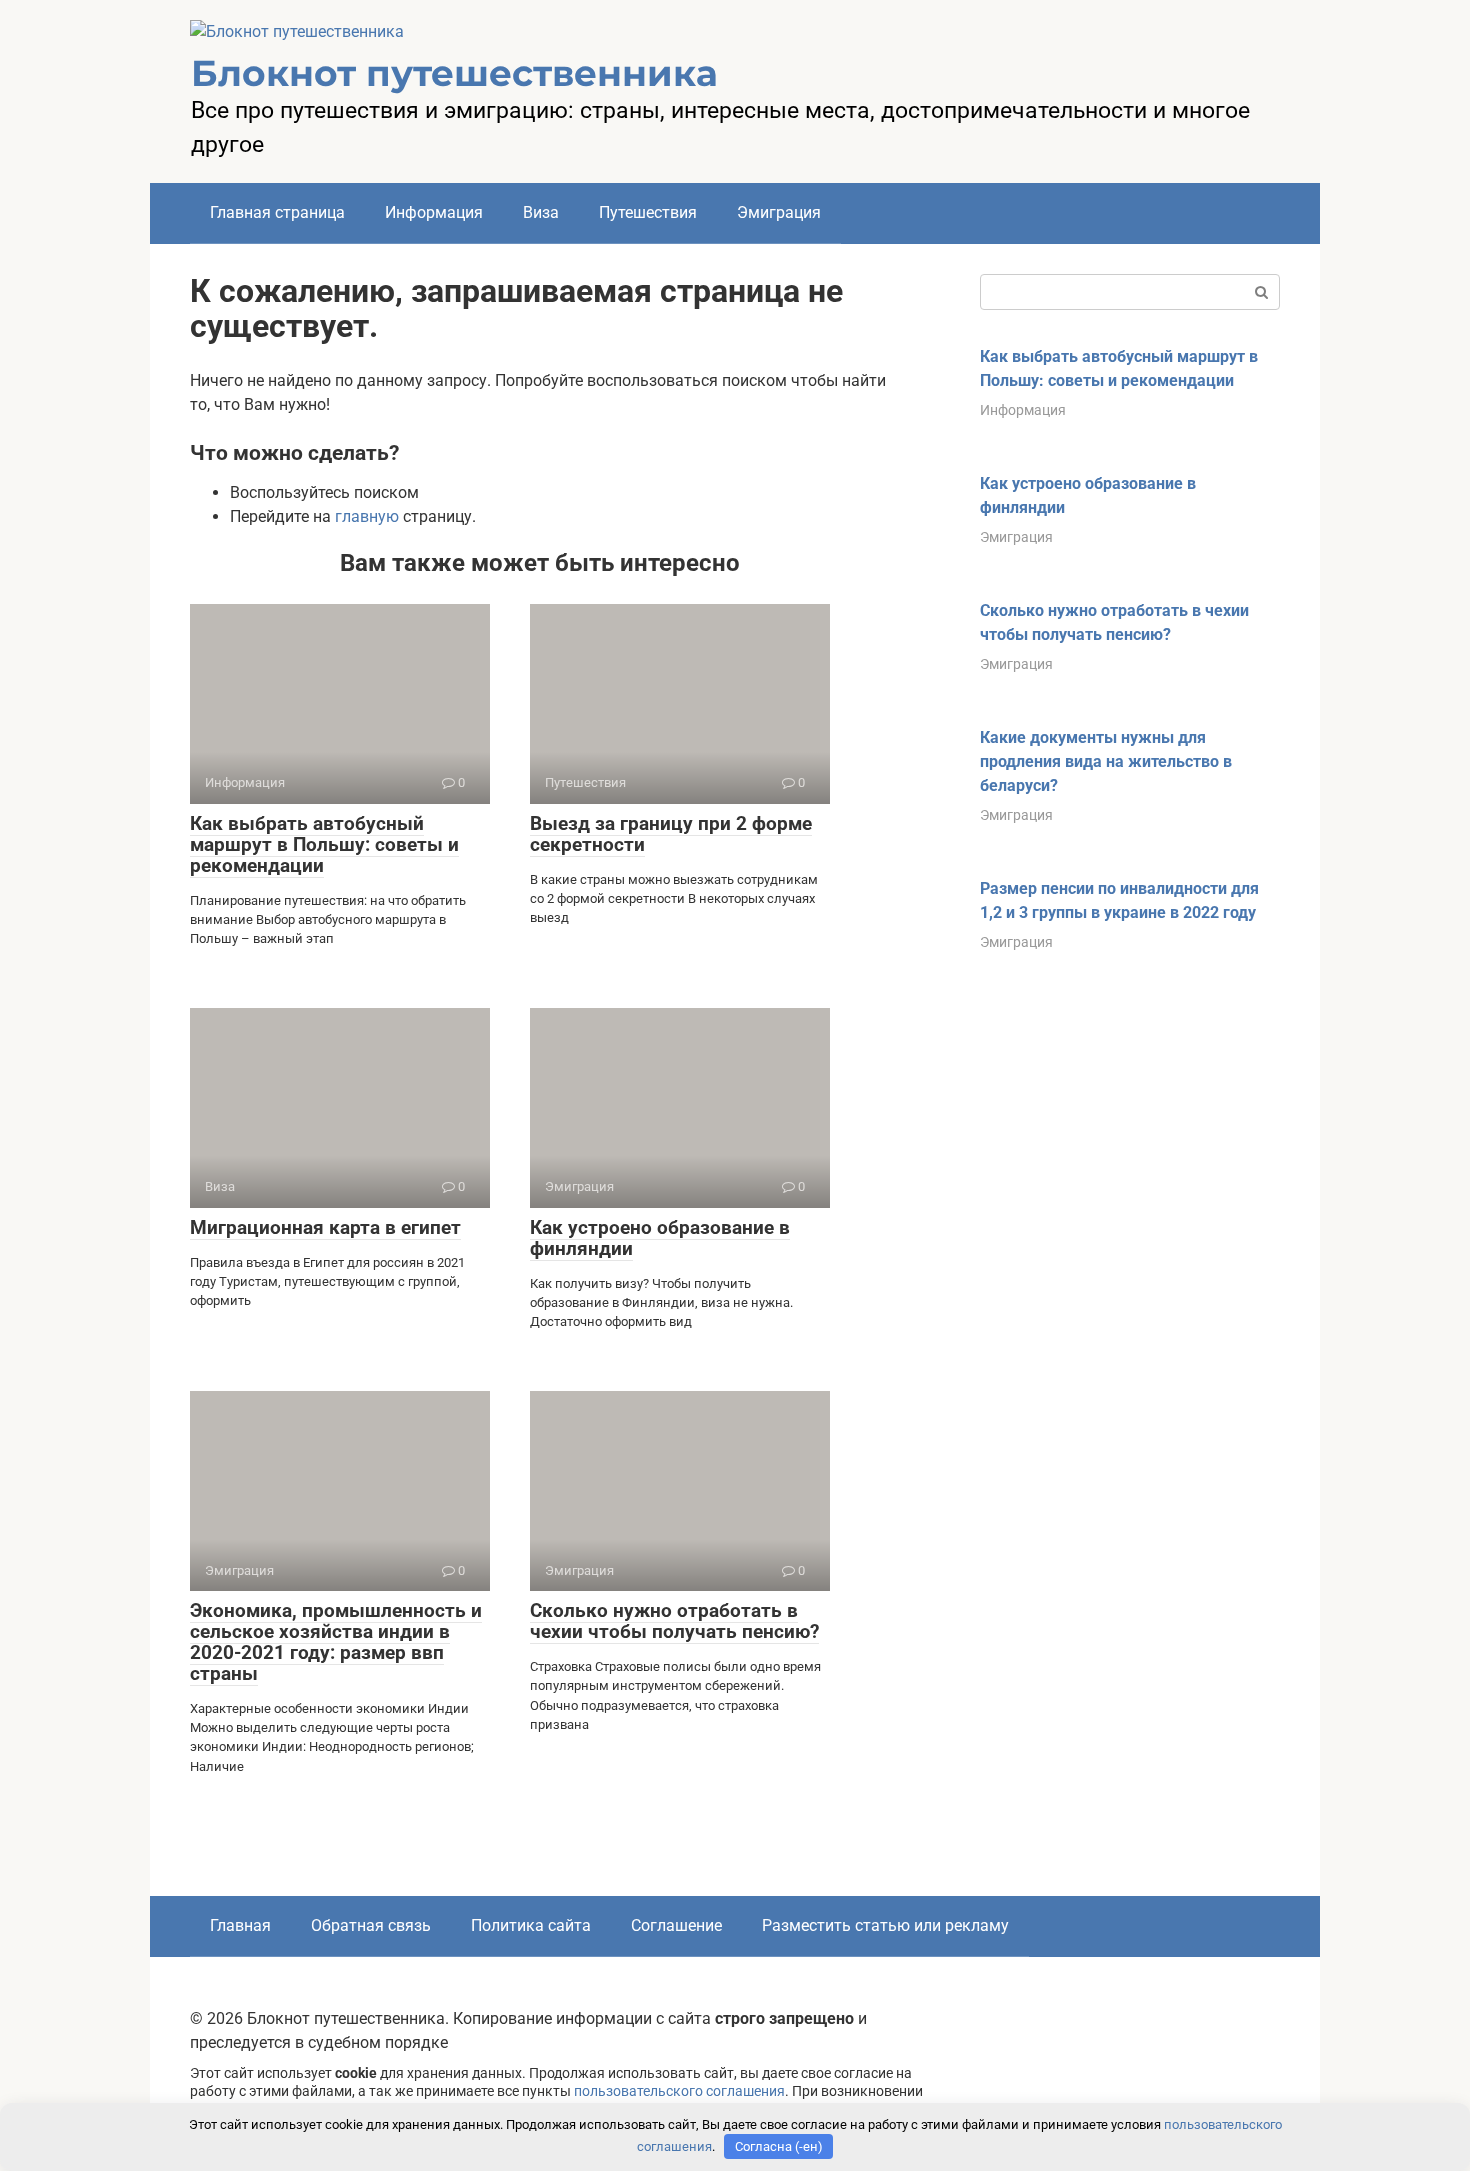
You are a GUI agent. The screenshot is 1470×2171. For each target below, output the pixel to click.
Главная (240, 1925)
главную (367, 516)
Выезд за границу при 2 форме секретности (671, 834)
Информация (434, 212)
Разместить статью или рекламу (885, 1925)
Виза (541, 212)
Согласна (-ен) (779, 2146)
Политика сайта (531, 1925)
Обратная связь (371, 1925)
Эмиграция (779, 212)
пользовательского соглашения (679, 2091)
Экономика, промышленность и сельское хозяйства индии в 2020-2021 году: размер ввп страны (336, 1642)
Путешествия (648, 212)
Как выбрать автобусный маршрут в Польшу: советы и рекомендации (324, 844)
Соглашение (676, 1925)
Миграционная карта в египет (325, 1227)
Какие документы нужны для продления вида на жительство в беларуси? (1106, 761)
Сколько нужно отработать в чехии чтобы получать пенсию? (674, 1621)
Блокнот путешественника (454, 73)
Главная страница (277, 212)
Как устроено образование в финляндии (660, 1238)
